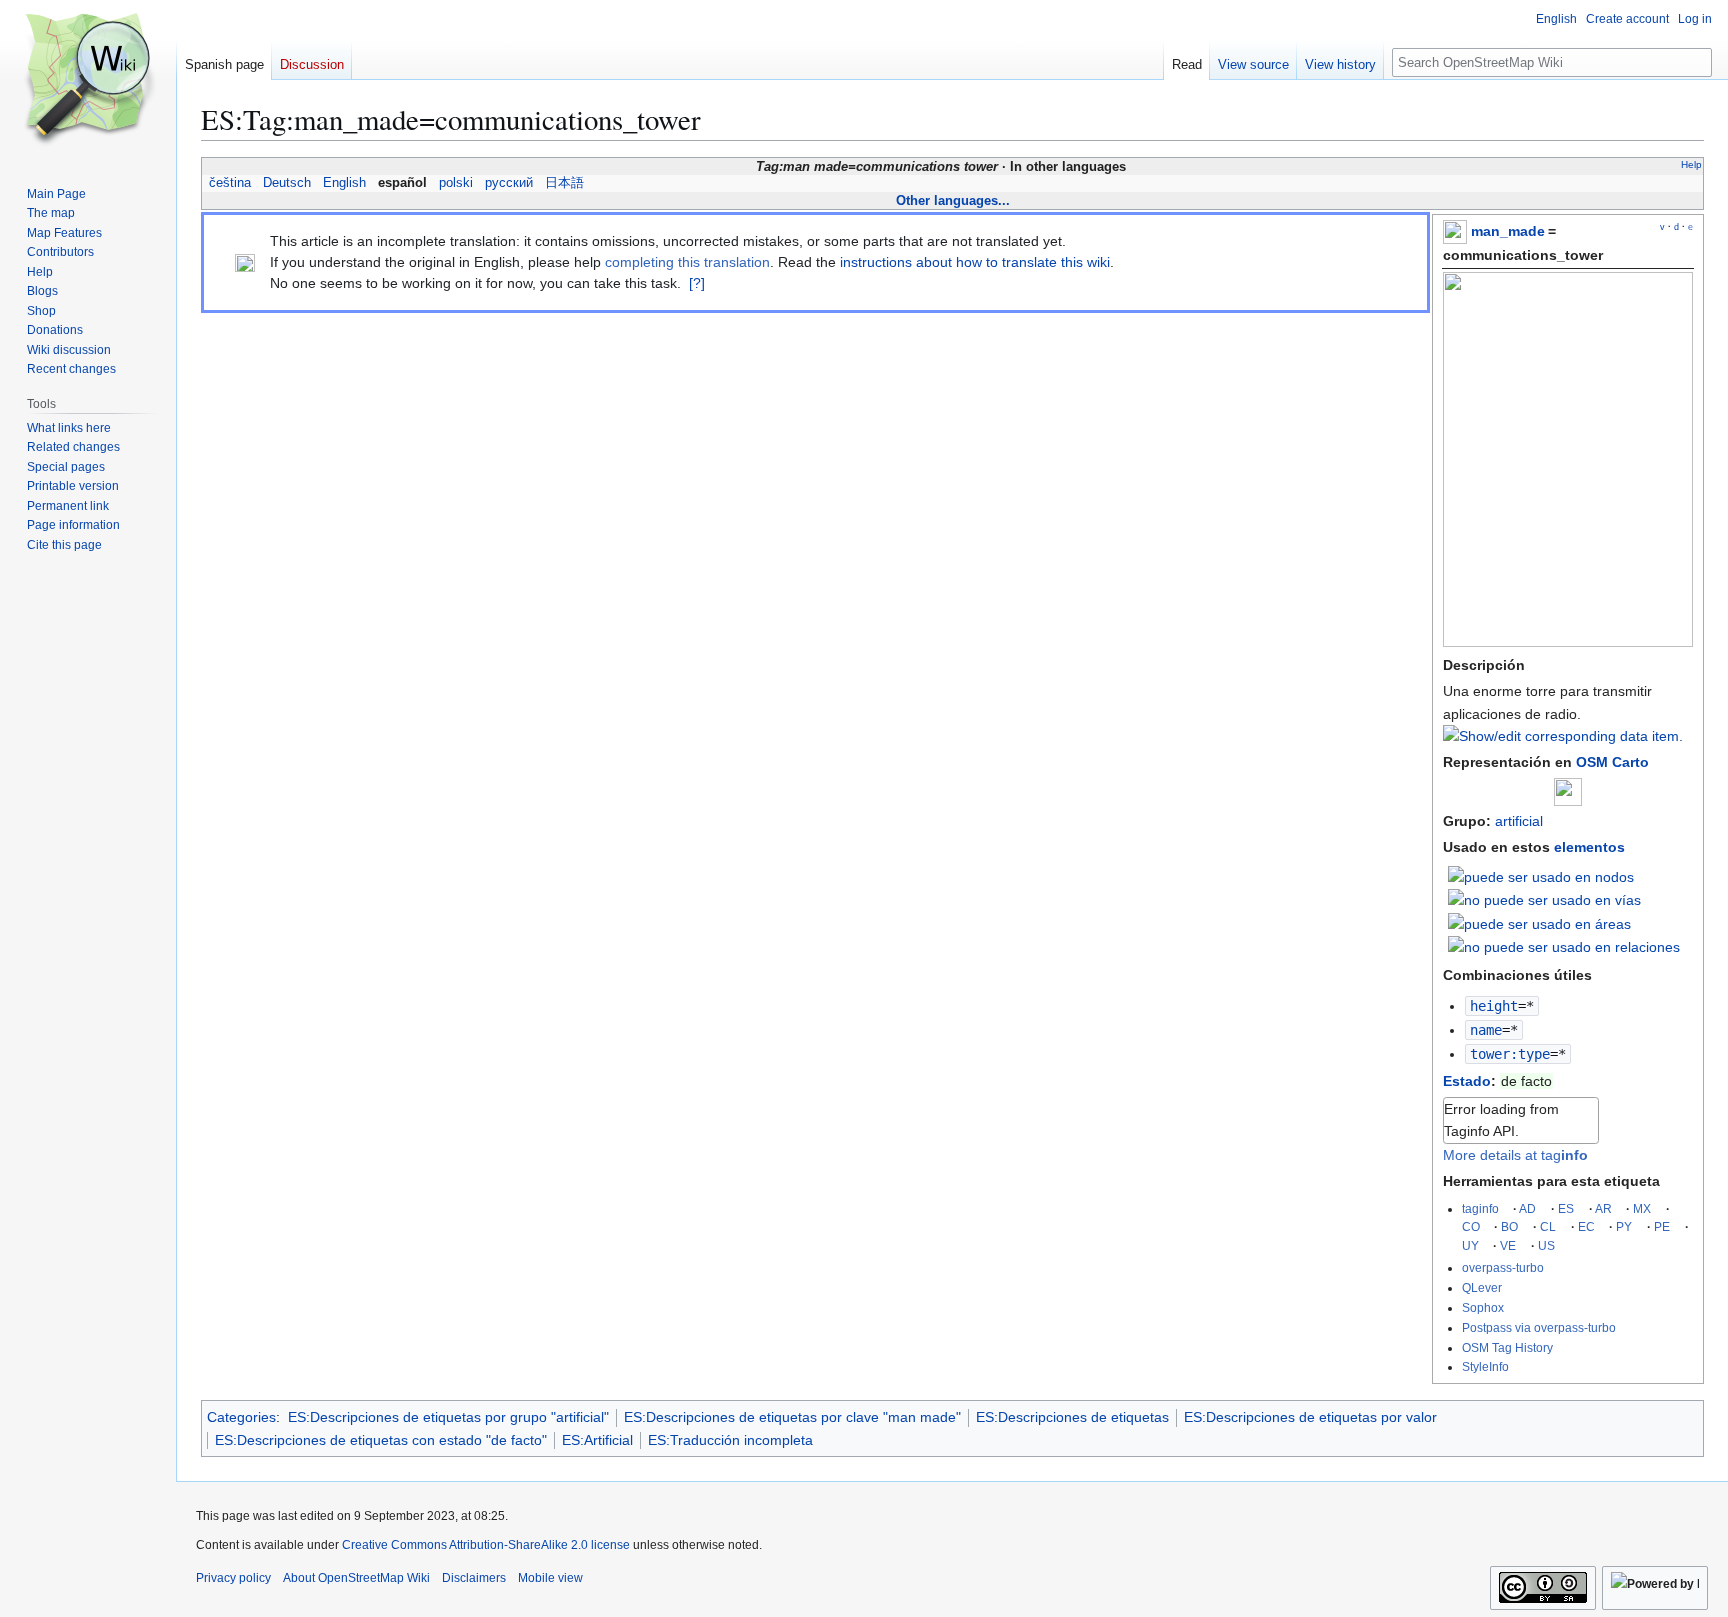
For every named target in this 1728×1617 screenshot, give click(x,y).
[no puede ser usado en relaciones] (1564, 946)
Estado (1467, 1081)
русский (509, 183)
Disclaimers (474, 1578)
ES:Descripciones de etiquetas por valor (1310, 1417)
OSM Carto (1612, 762)
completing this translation (687, 262)
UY (1470, 1245)
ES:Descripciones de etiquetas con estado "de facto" (381, 1440)
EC (1586, 1226)
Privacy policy (233, 1578)
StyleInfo (1485, 1366)
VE (1508, 1245)
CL (1548, 1226)
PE (1662, 1226)
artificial (1519, 821)
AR (1603, 1208)
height (1494, 1006)
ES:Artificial (597, 1440)
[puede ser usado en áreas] (1539, 922)
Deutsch (287, 183)
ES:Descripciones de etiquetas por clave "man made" (792, 1417)
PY (1624, 1226)
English (344, 183)
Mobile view (550, 1578)
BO (1509, 1226)
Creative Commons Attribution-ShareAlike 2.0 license (486, 1545)
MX (1642, 1208)
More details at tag (1515, 1155)
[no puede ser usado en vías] (1544, 899)
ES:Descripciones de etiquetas (1072, 1417)
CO (1471, 1226)
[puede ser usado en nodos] (1541, 875)
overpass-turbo (1503, 1267)
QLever (1482, 1287)
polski (456, 183)
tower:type (1510, 1054)
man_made (1508, 231)
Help (1691, 164)
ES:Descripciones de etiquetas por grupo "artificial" (448, 1417)
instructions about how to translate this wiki (975, 262)
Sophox (1483, 1307)
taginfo (1480, 1208)
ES (1566, 1208)
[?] (697, 283)
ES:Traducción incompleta (730, 1440)
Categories (241, 1417)
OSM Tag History (1507, 1347)
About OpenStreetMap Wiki (356, 1578)
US (1546, 1245)
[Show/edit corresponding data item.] (1563, 736)
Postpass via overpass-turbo (1539, 1327)
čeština (230, 183)
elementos (1589, 847)
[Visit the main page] (88, 80)
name (1486, 1030)
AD (1527, 1208)
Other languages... (953, 200)
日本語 (564, 183)
